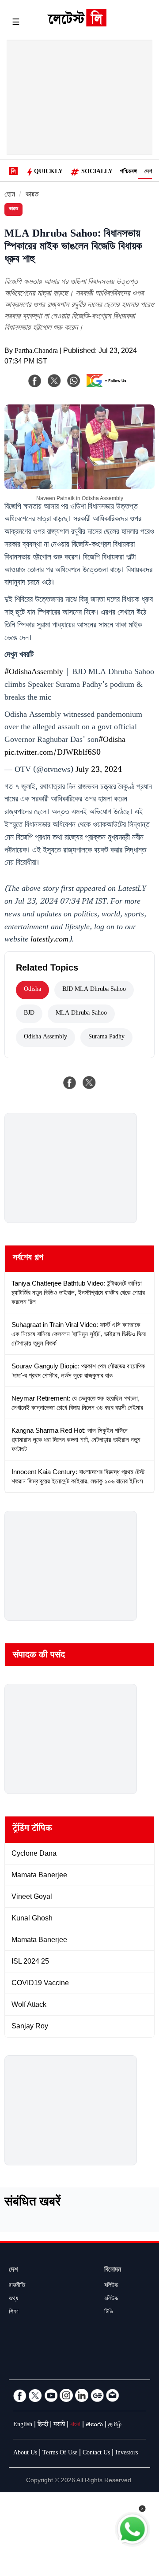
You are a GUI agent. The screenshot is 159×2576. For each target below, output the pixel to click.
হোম (10, 195)
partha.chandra (36, 352)
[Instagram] (66, 2395)
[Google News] (97, 2395)
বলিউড (111, 2286)
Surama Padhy (106, 1038)
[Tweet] (89, 1082)
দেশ (148, 172)
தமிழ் (115, 2425)
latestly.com (49, 940)
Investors (127, 2454)
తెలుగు (94, 2425)
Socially (97, 172)
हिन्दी (43, 2425)
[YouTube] (51, 2395)
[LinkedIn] (82, 2395)
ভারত (32, 195)
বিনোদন (113, 2270)
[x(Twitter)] (54, 381)
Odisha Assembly (45, 1038)
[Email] (113, 2395)
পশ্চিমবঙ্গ (129, 172)
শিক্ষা (14, 2313)
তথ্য (13, 2299)
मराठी (59, 2425)
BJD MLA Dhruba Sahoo (94, 990)
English (23, 2425)
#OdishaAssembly (34, 673)
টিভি (109, 2313)
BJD (29, 1014)
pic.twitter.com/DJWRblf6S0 (53, 753)
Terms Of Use (60, 2454)
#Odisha (112, 741)
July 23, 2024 (99, 771)
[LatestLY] (77, 24)
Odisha (32, 990)
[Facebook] (35, 381)
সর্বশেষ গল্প (28, 1259)
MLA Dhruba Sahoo (81, 1014)
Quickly (48, 172)
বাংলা (75, 2425)
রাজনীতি (17, 2286)
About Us (25, 2454)
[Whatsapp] (74, 381)
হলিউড (111, 2299)
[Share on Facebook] (70, 1082)
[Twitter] (35, 2395)
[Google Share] (109, 386)
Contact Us (96, 2454)
